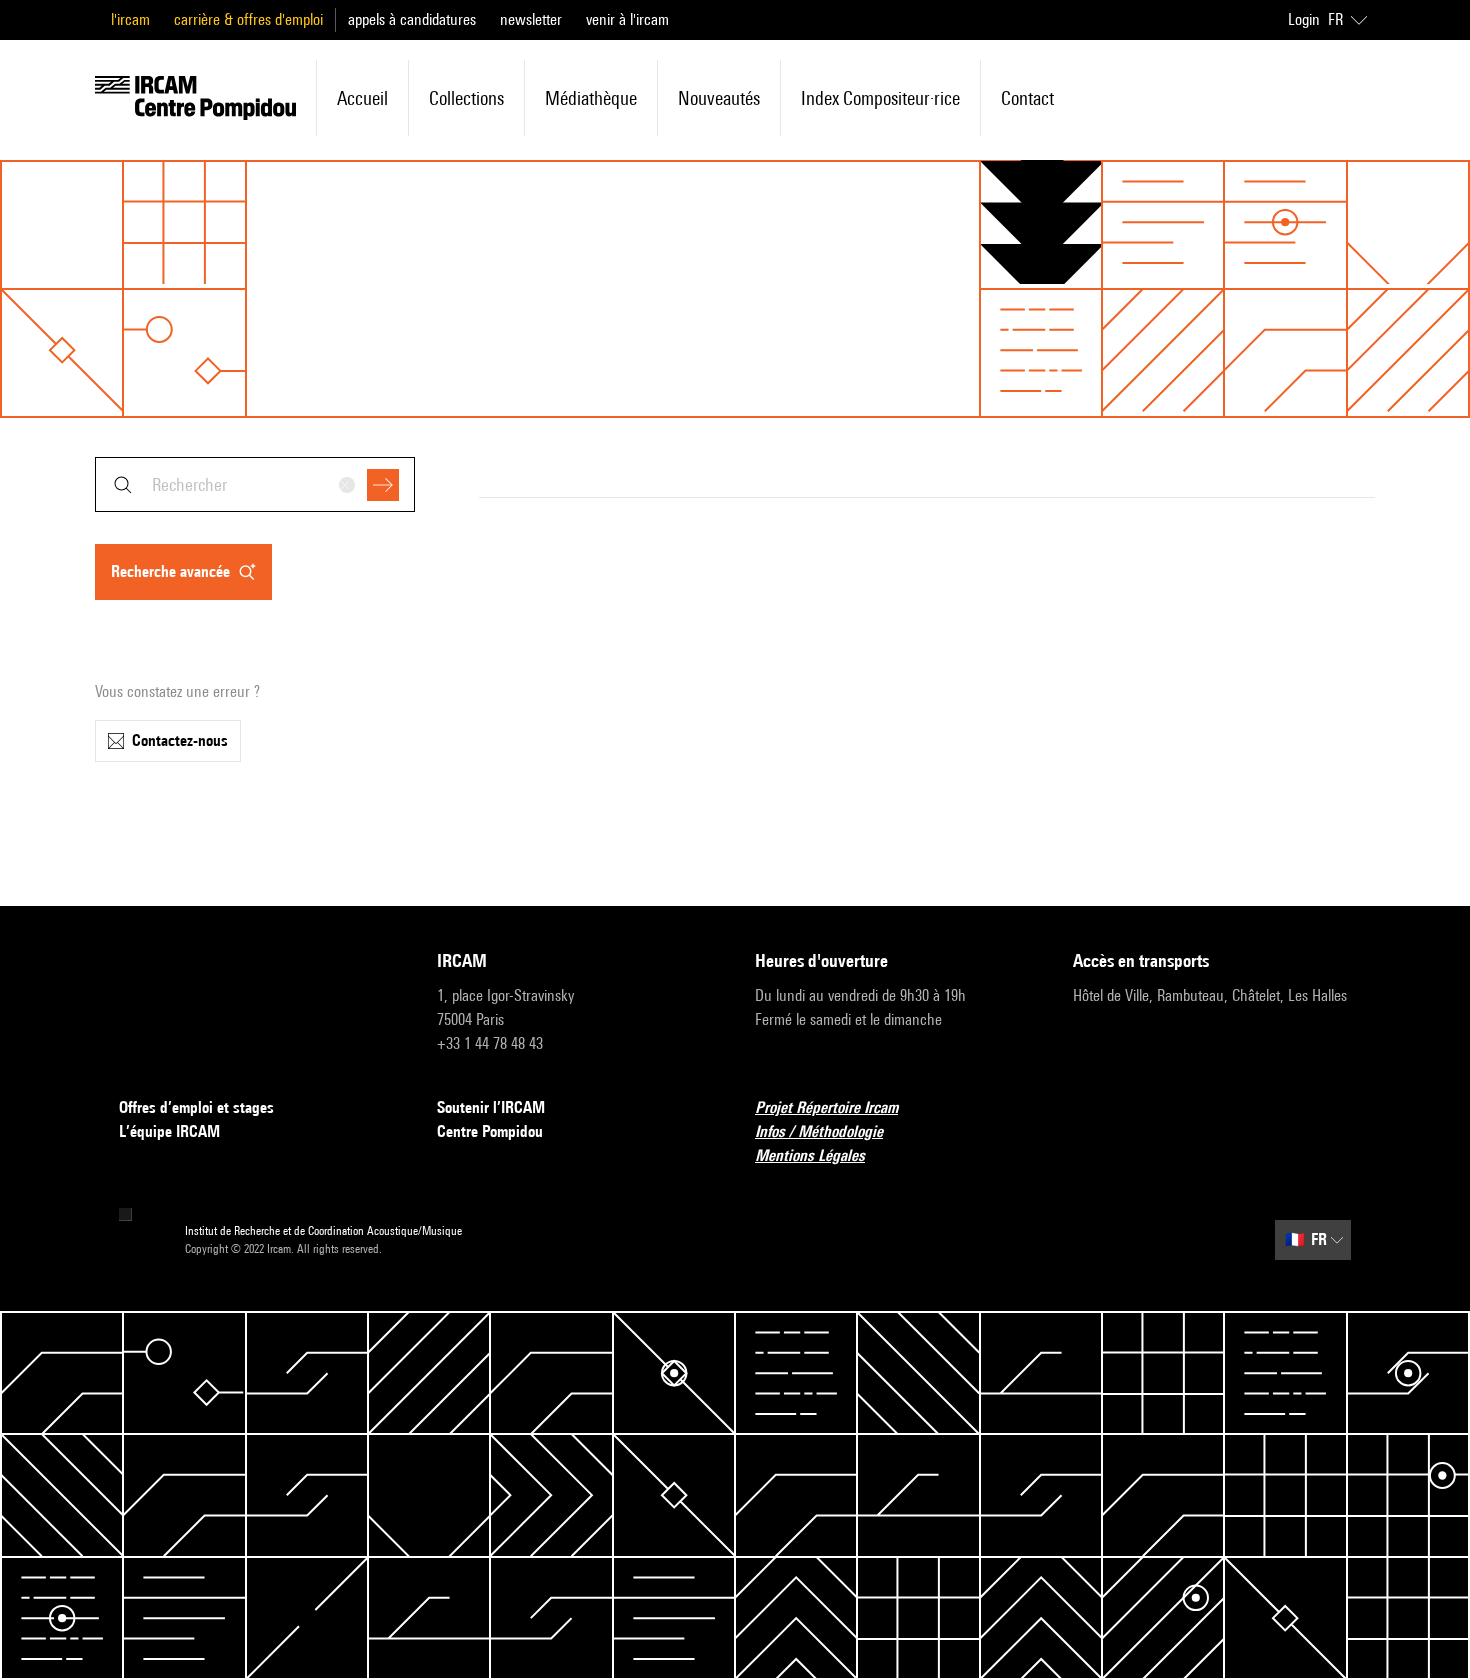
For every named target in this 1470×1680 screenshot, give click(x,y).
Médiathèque (591, 98)
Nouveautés (719, 98)
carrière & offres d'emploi (248, 19)
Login (1304, 19)
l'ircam (130, 19)
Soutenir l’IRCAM (491, 1107)
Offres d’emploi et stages (196, 1107)
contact (1027, 98)
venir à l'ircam (627, 19)
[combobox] (255, 484)
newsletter (531, 19)
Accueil (362, 98)
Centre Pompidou (490, 1131)
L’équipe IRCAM (169, 1131)
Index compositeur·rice (880, 98)
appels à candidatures (412, 19)
